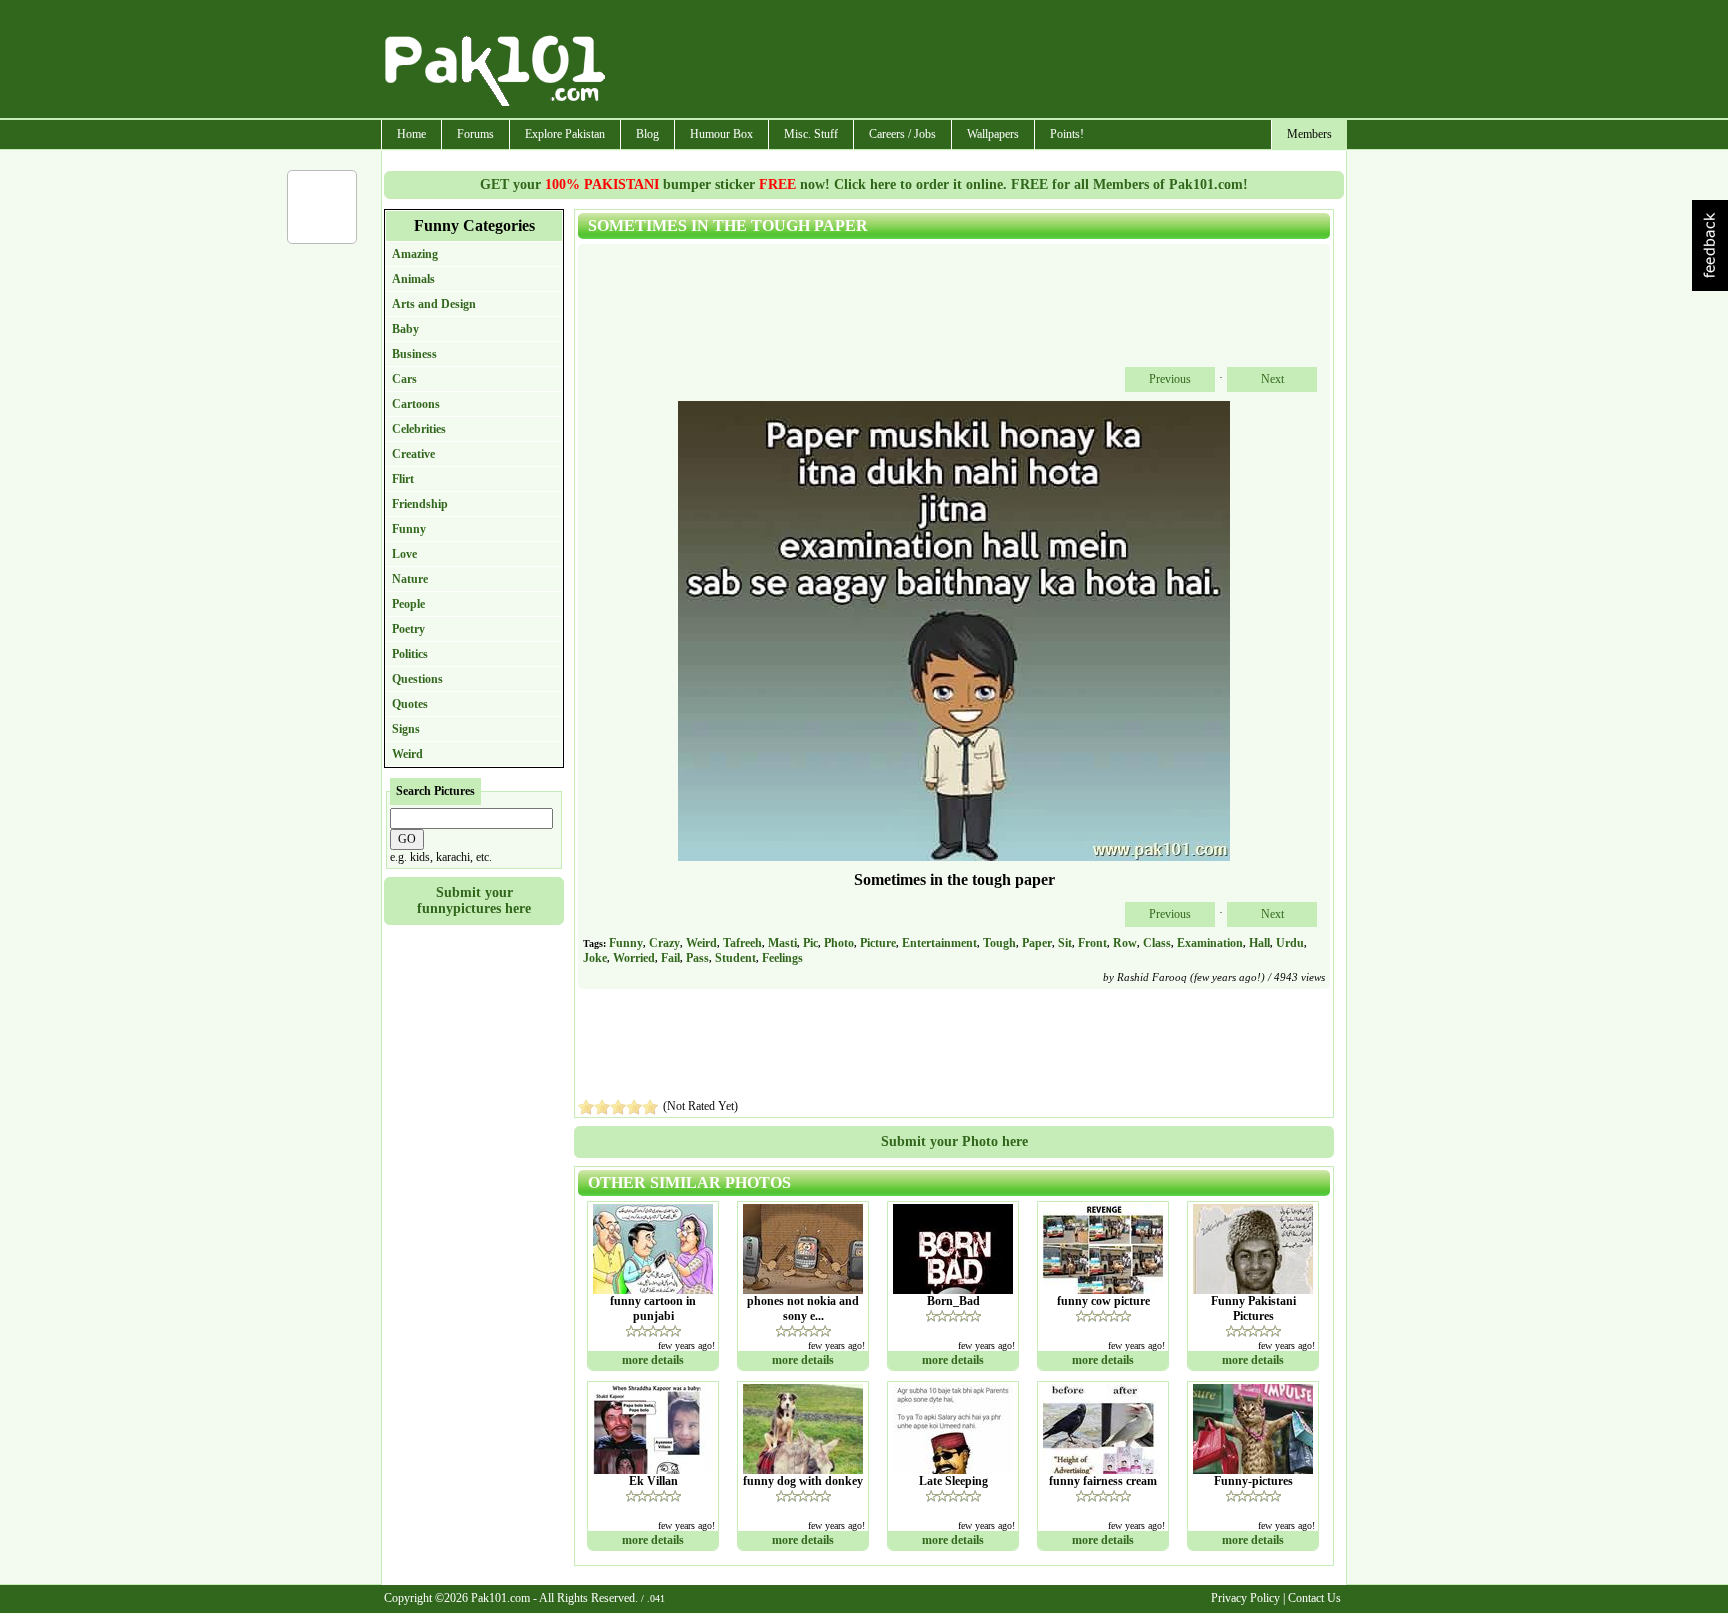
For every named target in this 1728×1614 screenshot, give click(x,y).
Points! (1067, 134)
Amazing (415, 254)
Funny (409, 529)
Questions (417, 679)
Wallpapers (993, 134)
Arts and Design (434, 304)
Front (1092, 943)
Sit (1065, 943)
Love (404, 554)
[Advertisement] (977, 61)
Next (1272, 379)
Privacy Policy (1245, 1598)
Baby (405, 329)
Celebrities (419, 429)
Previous (1170, 379)
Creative (413, 454)
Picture (878, 943)
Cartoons (416, 404)
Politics (410, 654)
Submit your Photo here (954, 1141)
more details (653, 1360)
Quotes (410, 704)
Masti (782, 943)
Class (1157, 943)
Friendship (420, 504)
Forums (475, 134)
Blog (647, 134)
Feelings (782, 958)
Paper (1037, 943)
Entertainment (939, 943)
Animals (413, 279)
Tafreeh (742, 943)
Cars (404, 379)
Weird (407, 754)
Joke (595, 958)
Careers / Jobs (902, 134)
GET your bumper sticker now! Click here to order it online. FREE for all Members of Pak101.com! (864, 184)
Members (1309, 134)
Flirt (403, 479)
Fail (670, 958)
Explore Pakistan (565, 134)
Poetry (408, 629)
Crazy (664, 943)
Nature (410, 579)
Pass (697, 958)
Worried (634, 958)
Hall (1259, 943)
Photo (839, 943)
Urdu (1290, 943)
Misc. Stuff (811, 134)
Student (735, 958)
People (408, 604)
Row (1125, 943)
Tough (999, 943)
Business (414, 354)
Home (411, 134)
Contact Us (1314, 1598)
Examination (1210, 943)
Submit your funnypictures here (474, 900)
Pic (810, 943)
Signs (406, 729)
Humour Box (721, 134)
